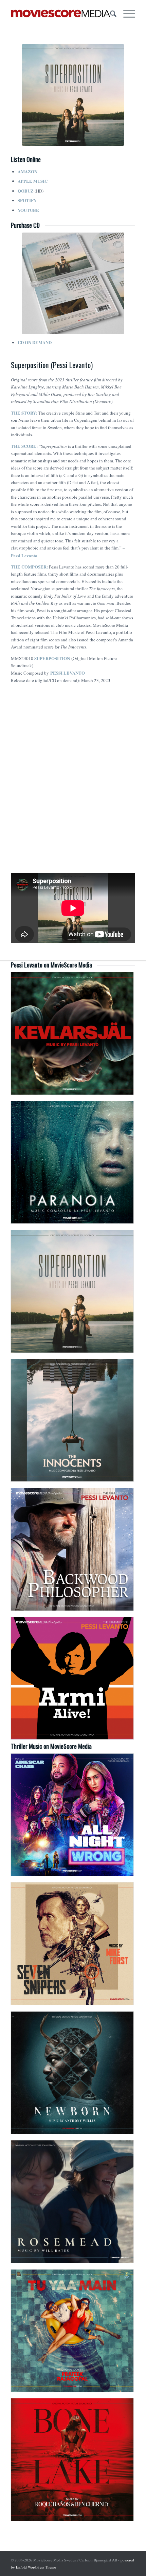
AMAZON (28, 171)
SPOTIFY (27, 200)
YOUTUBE (28, 210)
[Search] (110, 14)
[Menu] (126, 14)
